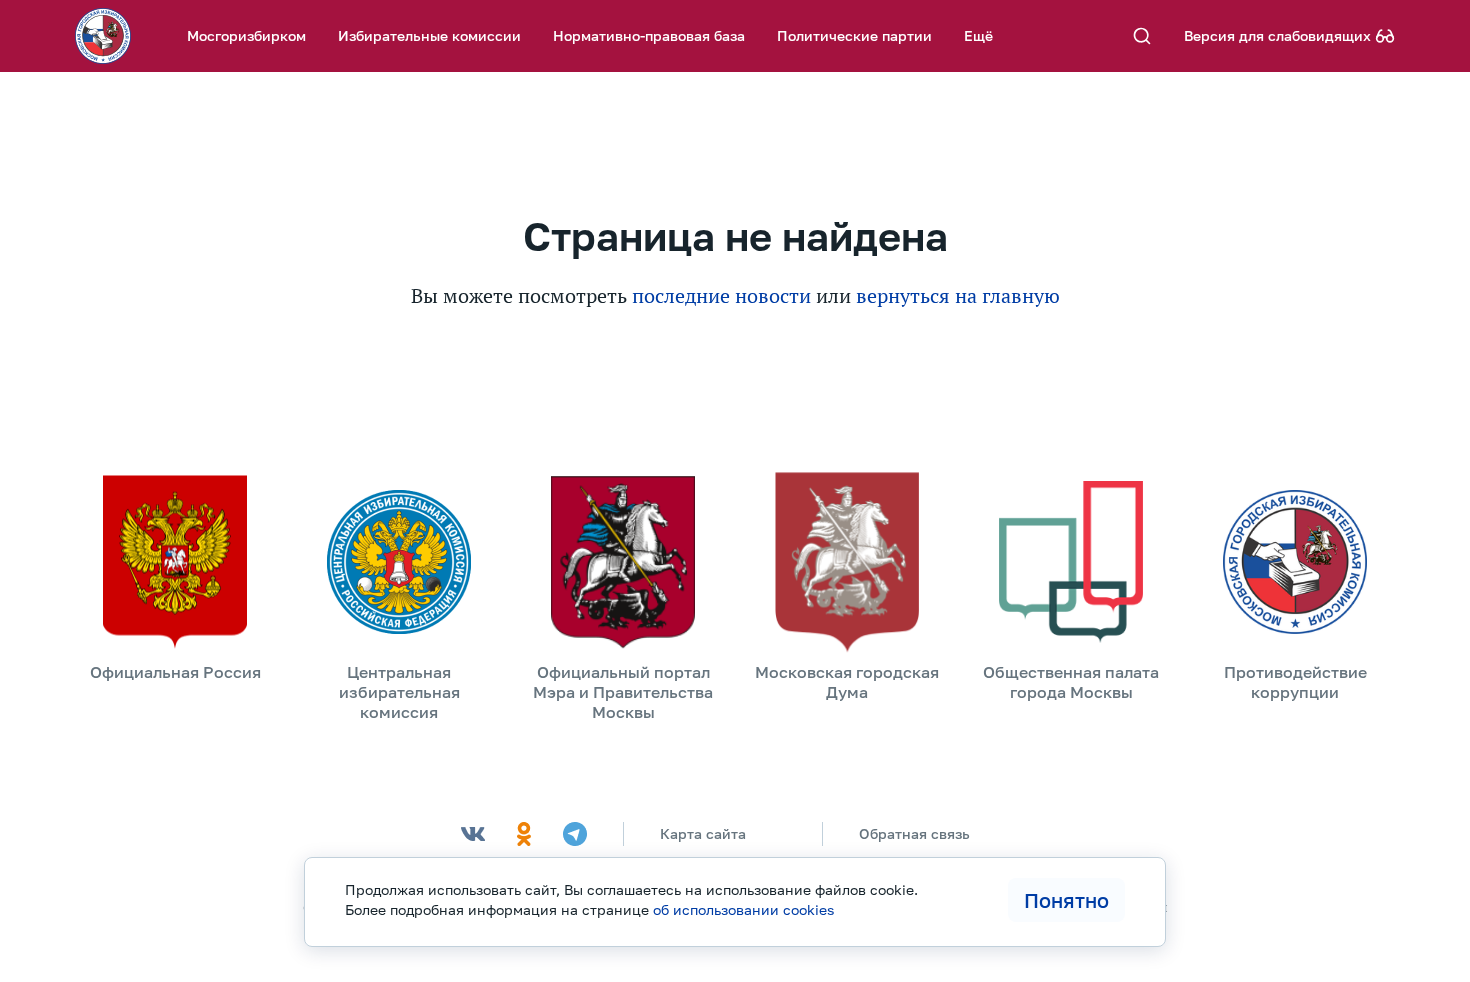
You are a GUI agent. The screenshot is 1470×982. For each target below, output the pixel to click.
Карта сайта (703, 833)
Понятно (1066, 900)
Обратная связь (914, 833)
